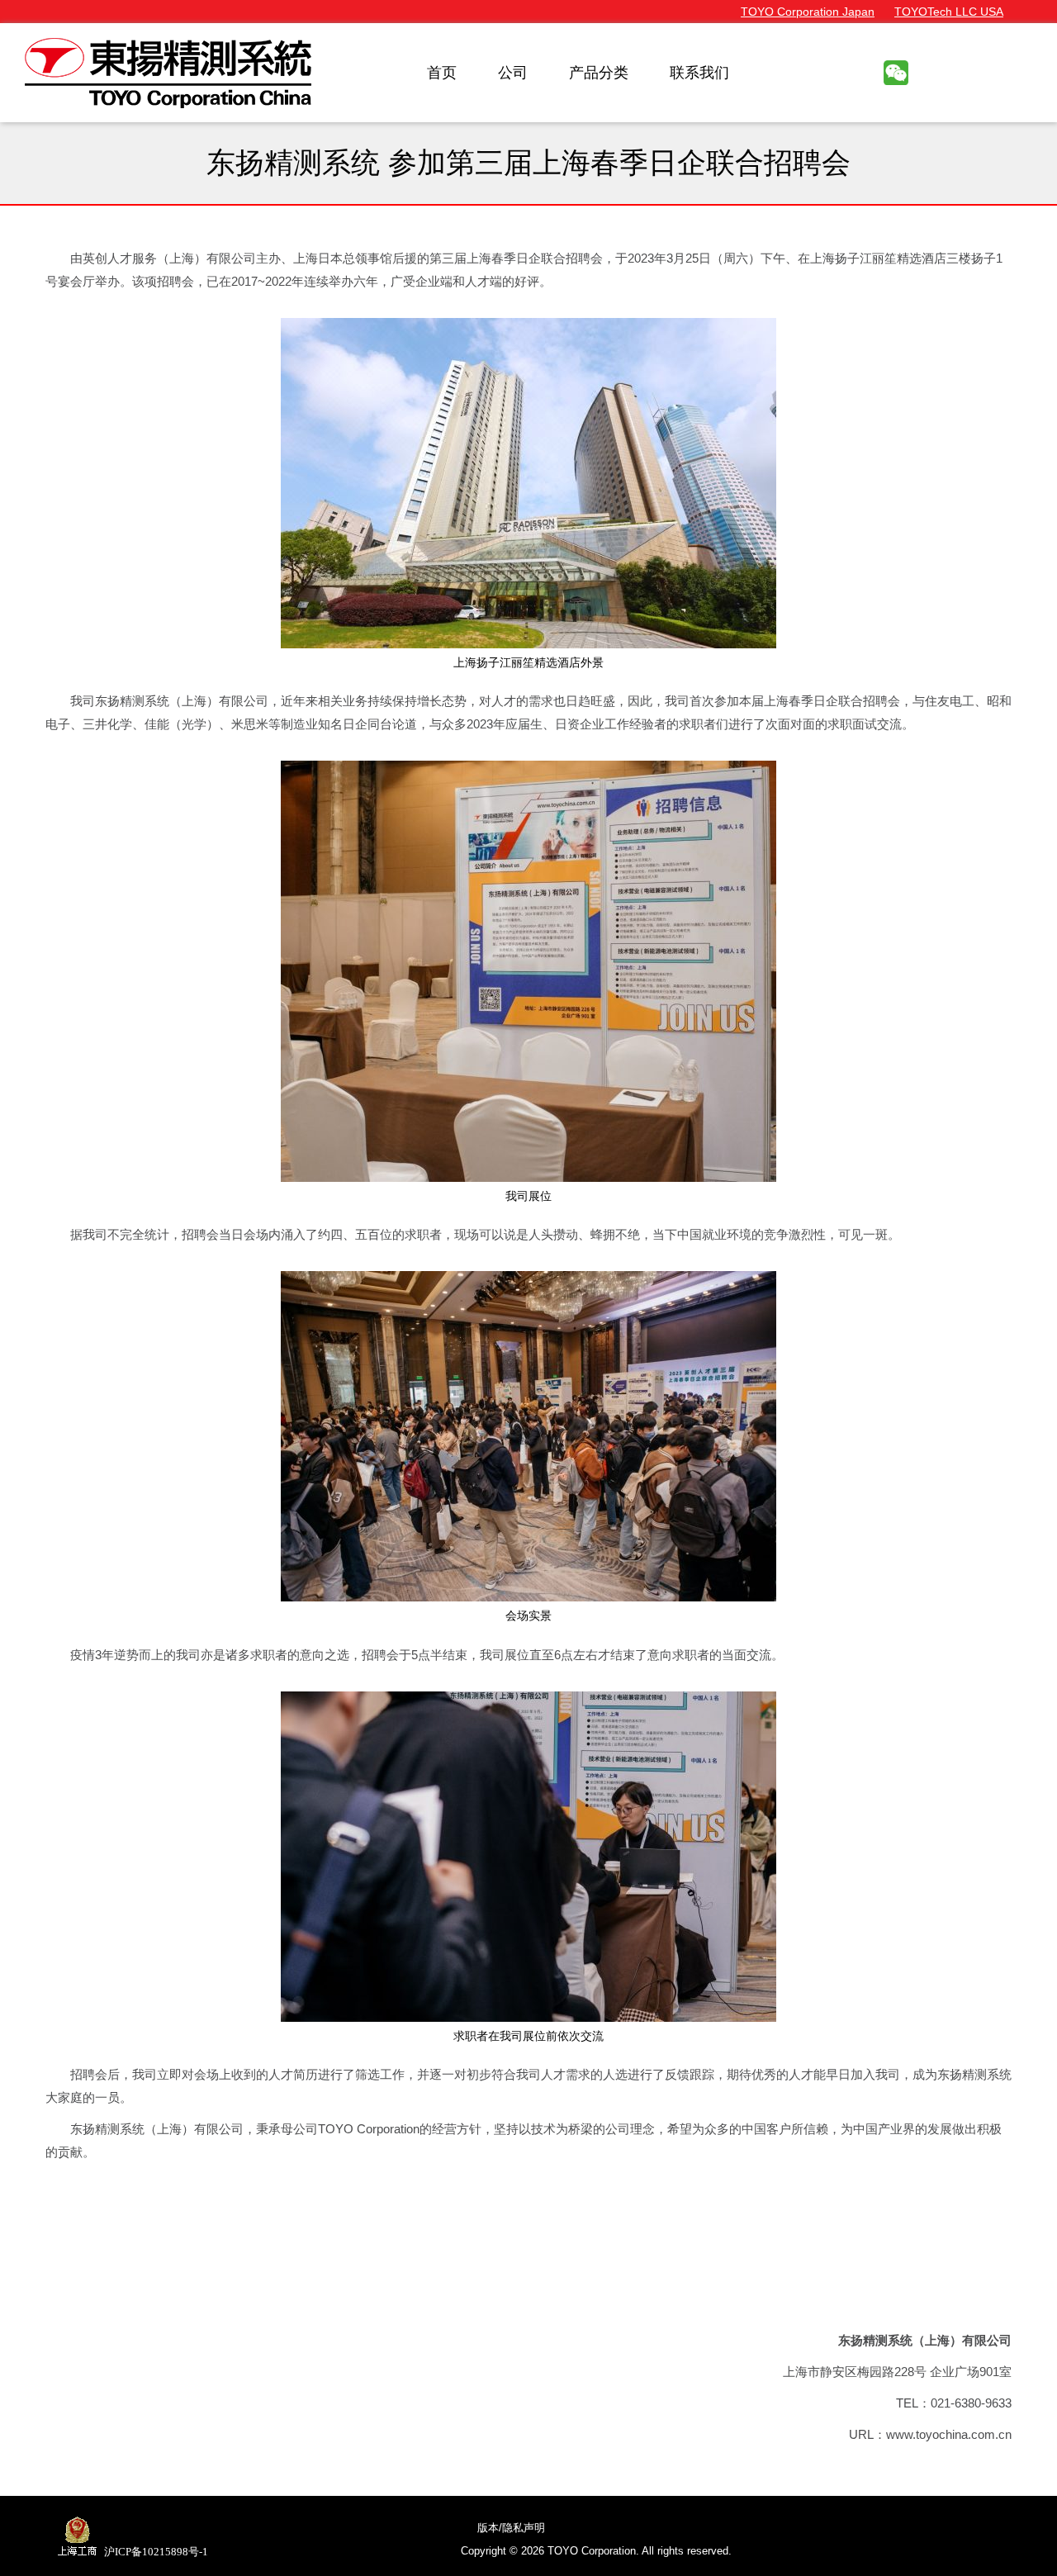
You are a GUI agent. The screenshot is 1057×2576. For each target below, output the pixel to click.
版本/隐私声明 (511, 2528)
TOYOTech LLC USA (949, 12)
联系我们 (699, 73)
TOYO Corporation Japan (808, 12)
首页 (442, 73)
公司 (513, 73)
